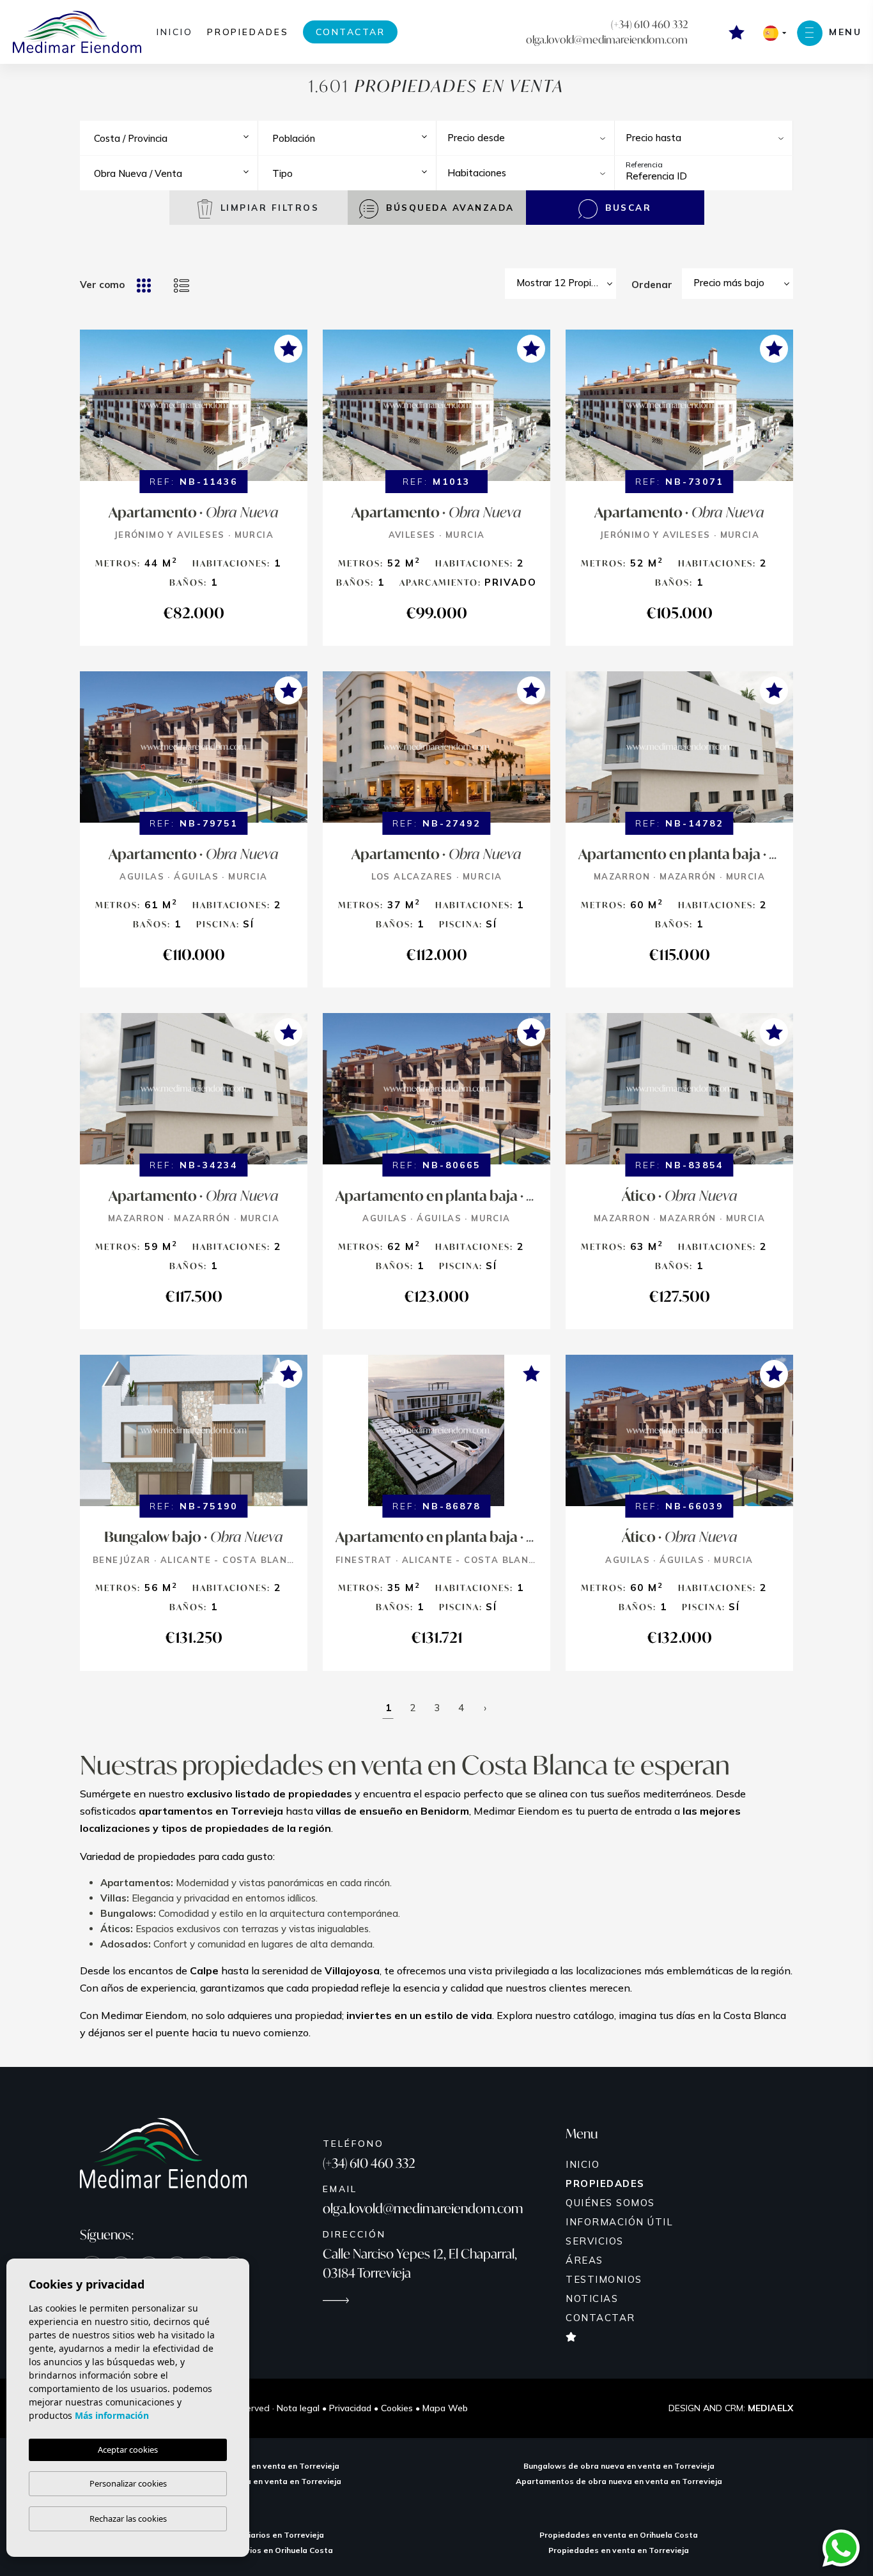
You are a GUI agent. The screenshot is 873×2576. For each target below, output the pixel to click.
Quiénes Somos (610, 2203)
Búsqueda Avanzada (448, 207)
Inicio (175, 32)
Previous (93, 412)
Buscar (627, 207)
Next (295, 412)
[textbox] (177, 139)
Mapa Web (445, 2408)
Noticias (592, 2298)
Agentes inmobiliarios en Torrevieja (255, 2535)
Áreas (584, 2260)
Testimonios (604, 2279)
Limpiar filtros (267, 207)
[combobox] (174, 138)
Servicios (595, 2241)
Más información (112, 2415)
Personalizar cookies (128, 2483)
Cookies (397, 2408)
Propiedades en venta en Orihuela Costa (619, 2535)
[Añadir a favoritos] (288, 349)
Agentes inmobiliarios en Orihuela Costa (255, 2550)
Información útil (619, 2222)
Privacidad (350, 2408)
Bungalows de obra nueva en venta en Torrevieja (619, 2466)
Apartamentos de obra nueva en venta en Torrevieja (619, 2481)
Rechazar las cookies (128, 2519)
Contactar (351, 32)
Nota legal (298, 2408)
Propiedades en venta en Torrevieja (619, 2550)
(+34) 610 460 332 (649, 24)
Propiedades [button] (248, 32)
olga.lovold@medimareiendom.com (607, 39)
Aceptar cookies (128, 2450)
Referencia (644, 164)
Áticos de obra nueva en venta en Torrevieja (254, 2481)
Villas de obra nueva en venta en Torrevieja (255, 2466)
